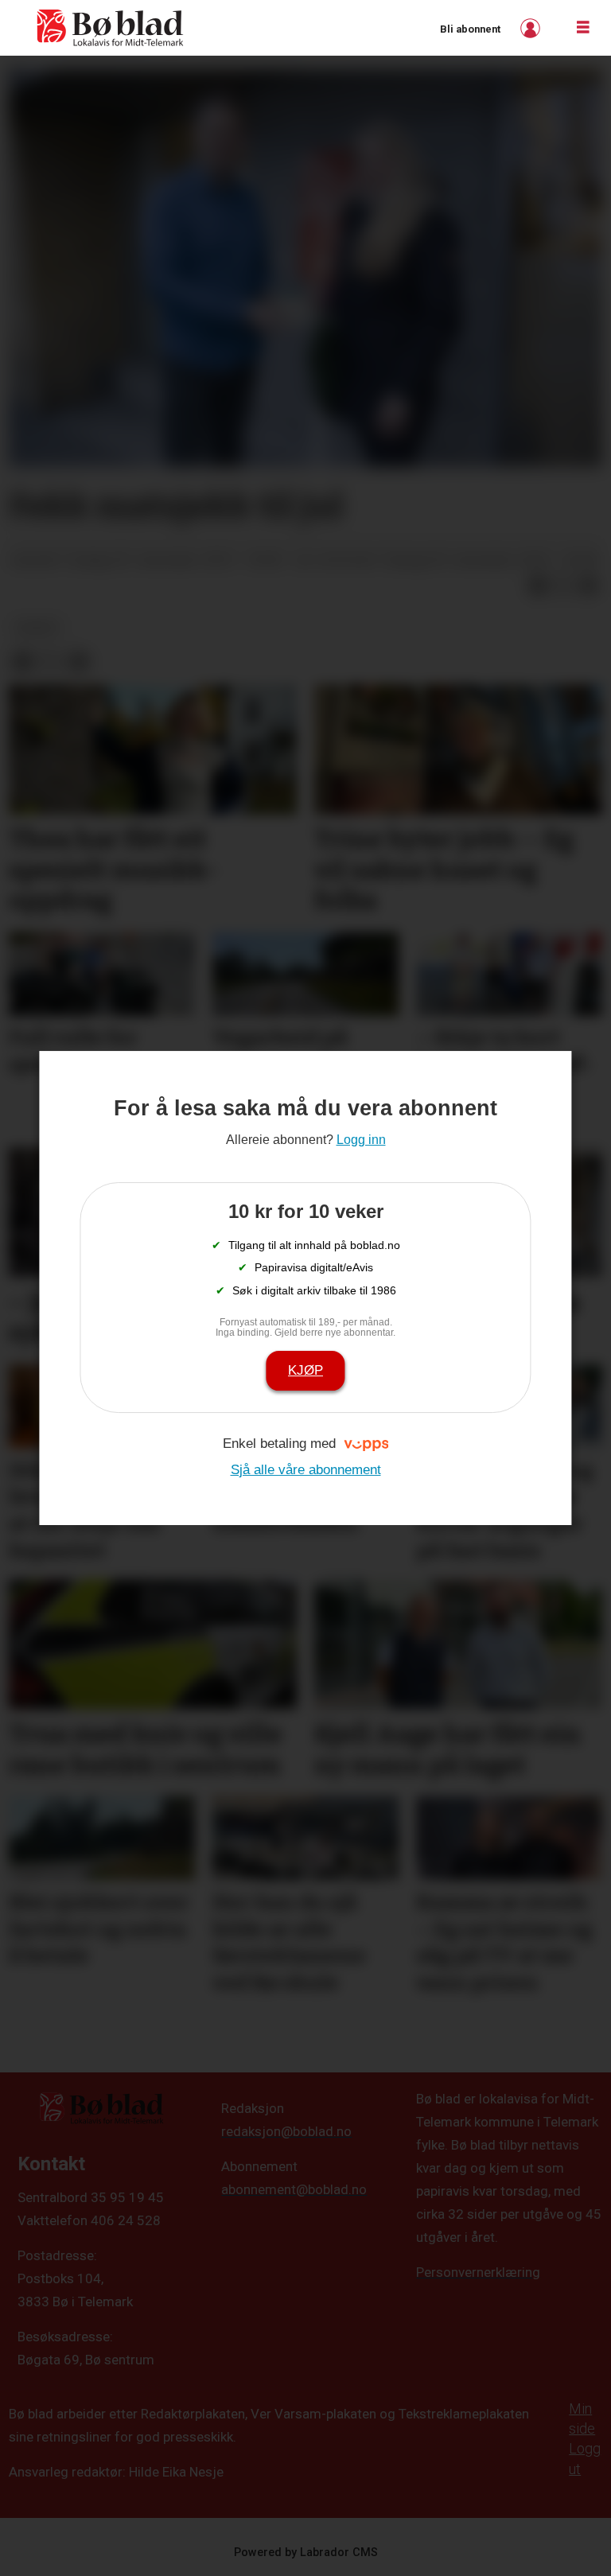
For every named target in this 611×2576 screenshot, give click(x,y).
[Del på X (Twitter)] (563, 586)
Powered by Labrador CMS (306, 2553)
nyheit (38, 628)
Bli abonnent (470, 29)
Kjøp (305, 1370)
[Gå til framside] (111, 28)
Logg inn (532, 28)
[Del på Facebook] (538, 586)
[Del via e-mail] (589, 586)
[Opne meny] (583, 28)
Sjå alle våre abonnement (306, 1470)
